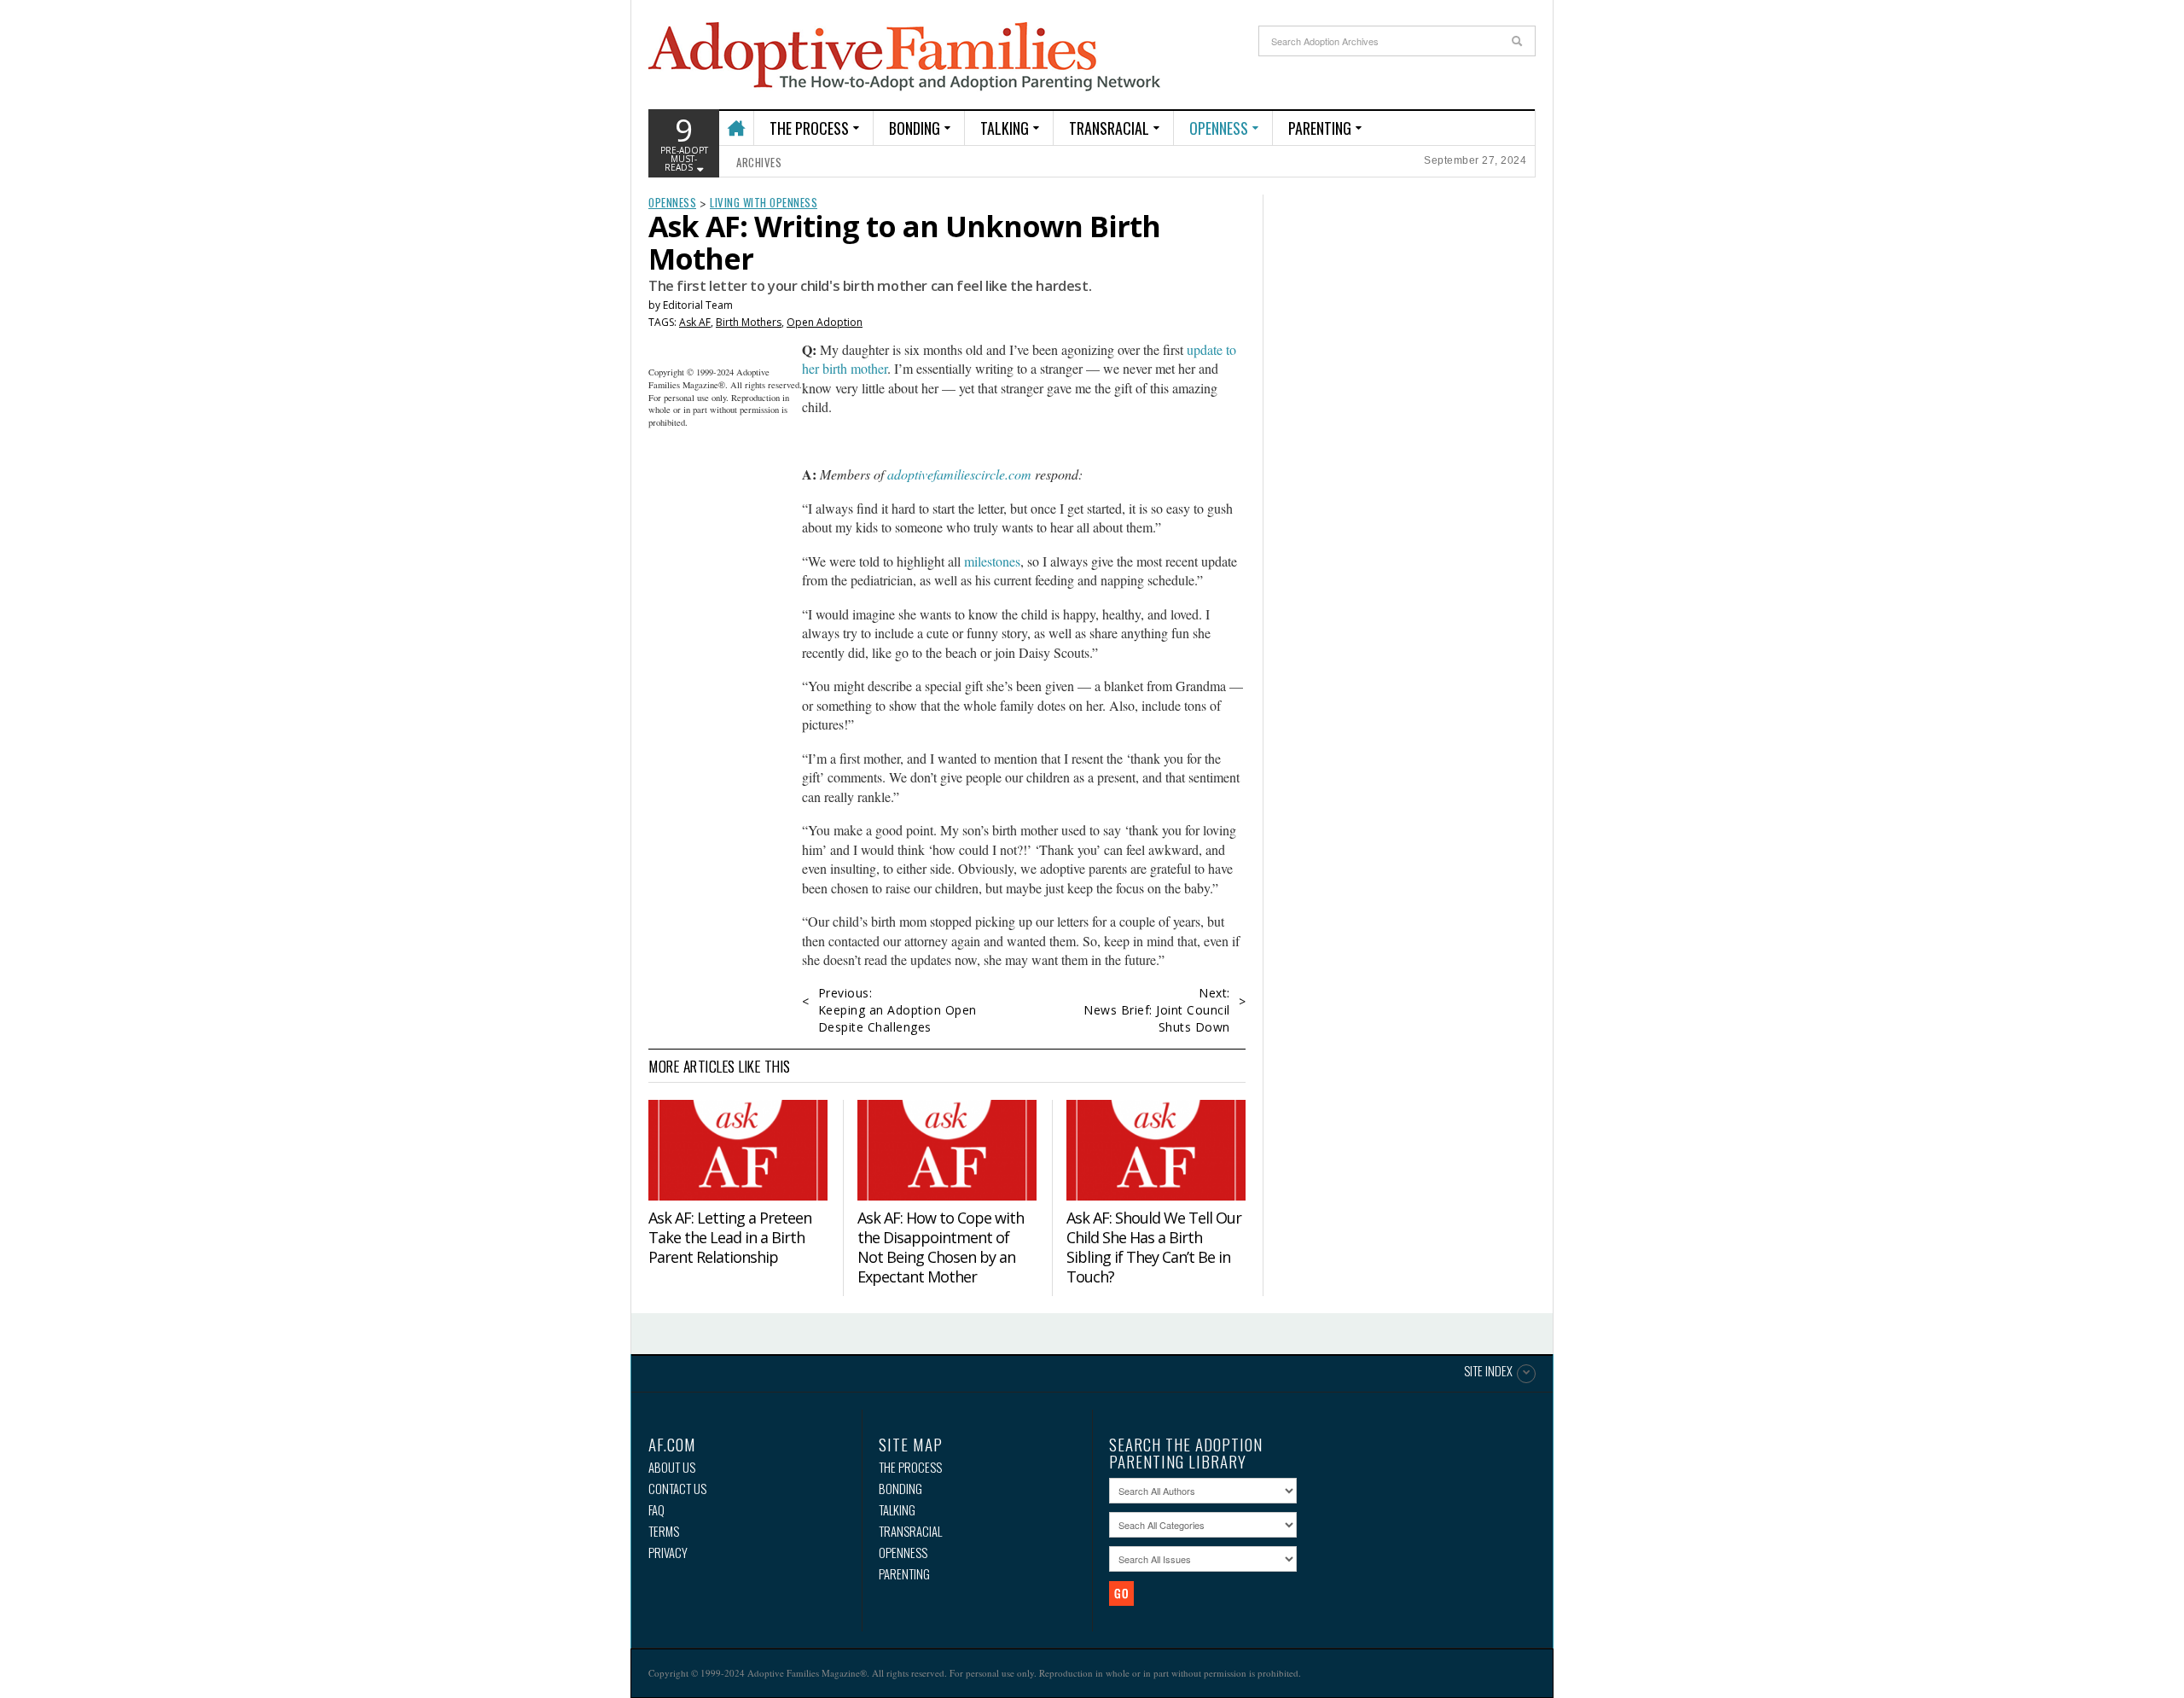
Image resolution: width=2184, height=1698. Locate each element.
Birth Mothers (749, 322)
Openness (1219, 128)
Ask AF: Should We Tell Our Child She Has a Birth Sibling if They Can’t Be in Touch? (1154, 1247)
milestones (992, 561)
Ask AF (695, 322)
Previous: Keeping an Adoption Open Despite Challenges (897, 1010)
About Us (672, 1467)
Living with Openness (764, 202)
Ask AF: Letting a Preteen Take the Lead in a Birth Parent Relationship (730, 1237)
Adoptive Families (904, 57)
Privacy (668, 1553)
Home (736, 121)
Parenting (1320, 128)
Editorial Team (698, 305)
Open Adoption (825, 322)
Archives (759, 162)
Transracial (1109, 128)
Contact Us (677, 1489)
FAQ (656, 1510)
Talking (1005, 128)
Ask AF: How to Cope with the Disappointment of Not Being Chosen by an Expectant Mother (941, 1247)
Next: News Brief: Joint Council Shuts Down (1157, 1010)
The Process (809, 128)
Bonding (915, 128)
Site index (1488, 1372)
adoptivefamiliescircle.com (959, 474)
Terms (664, 1531)
